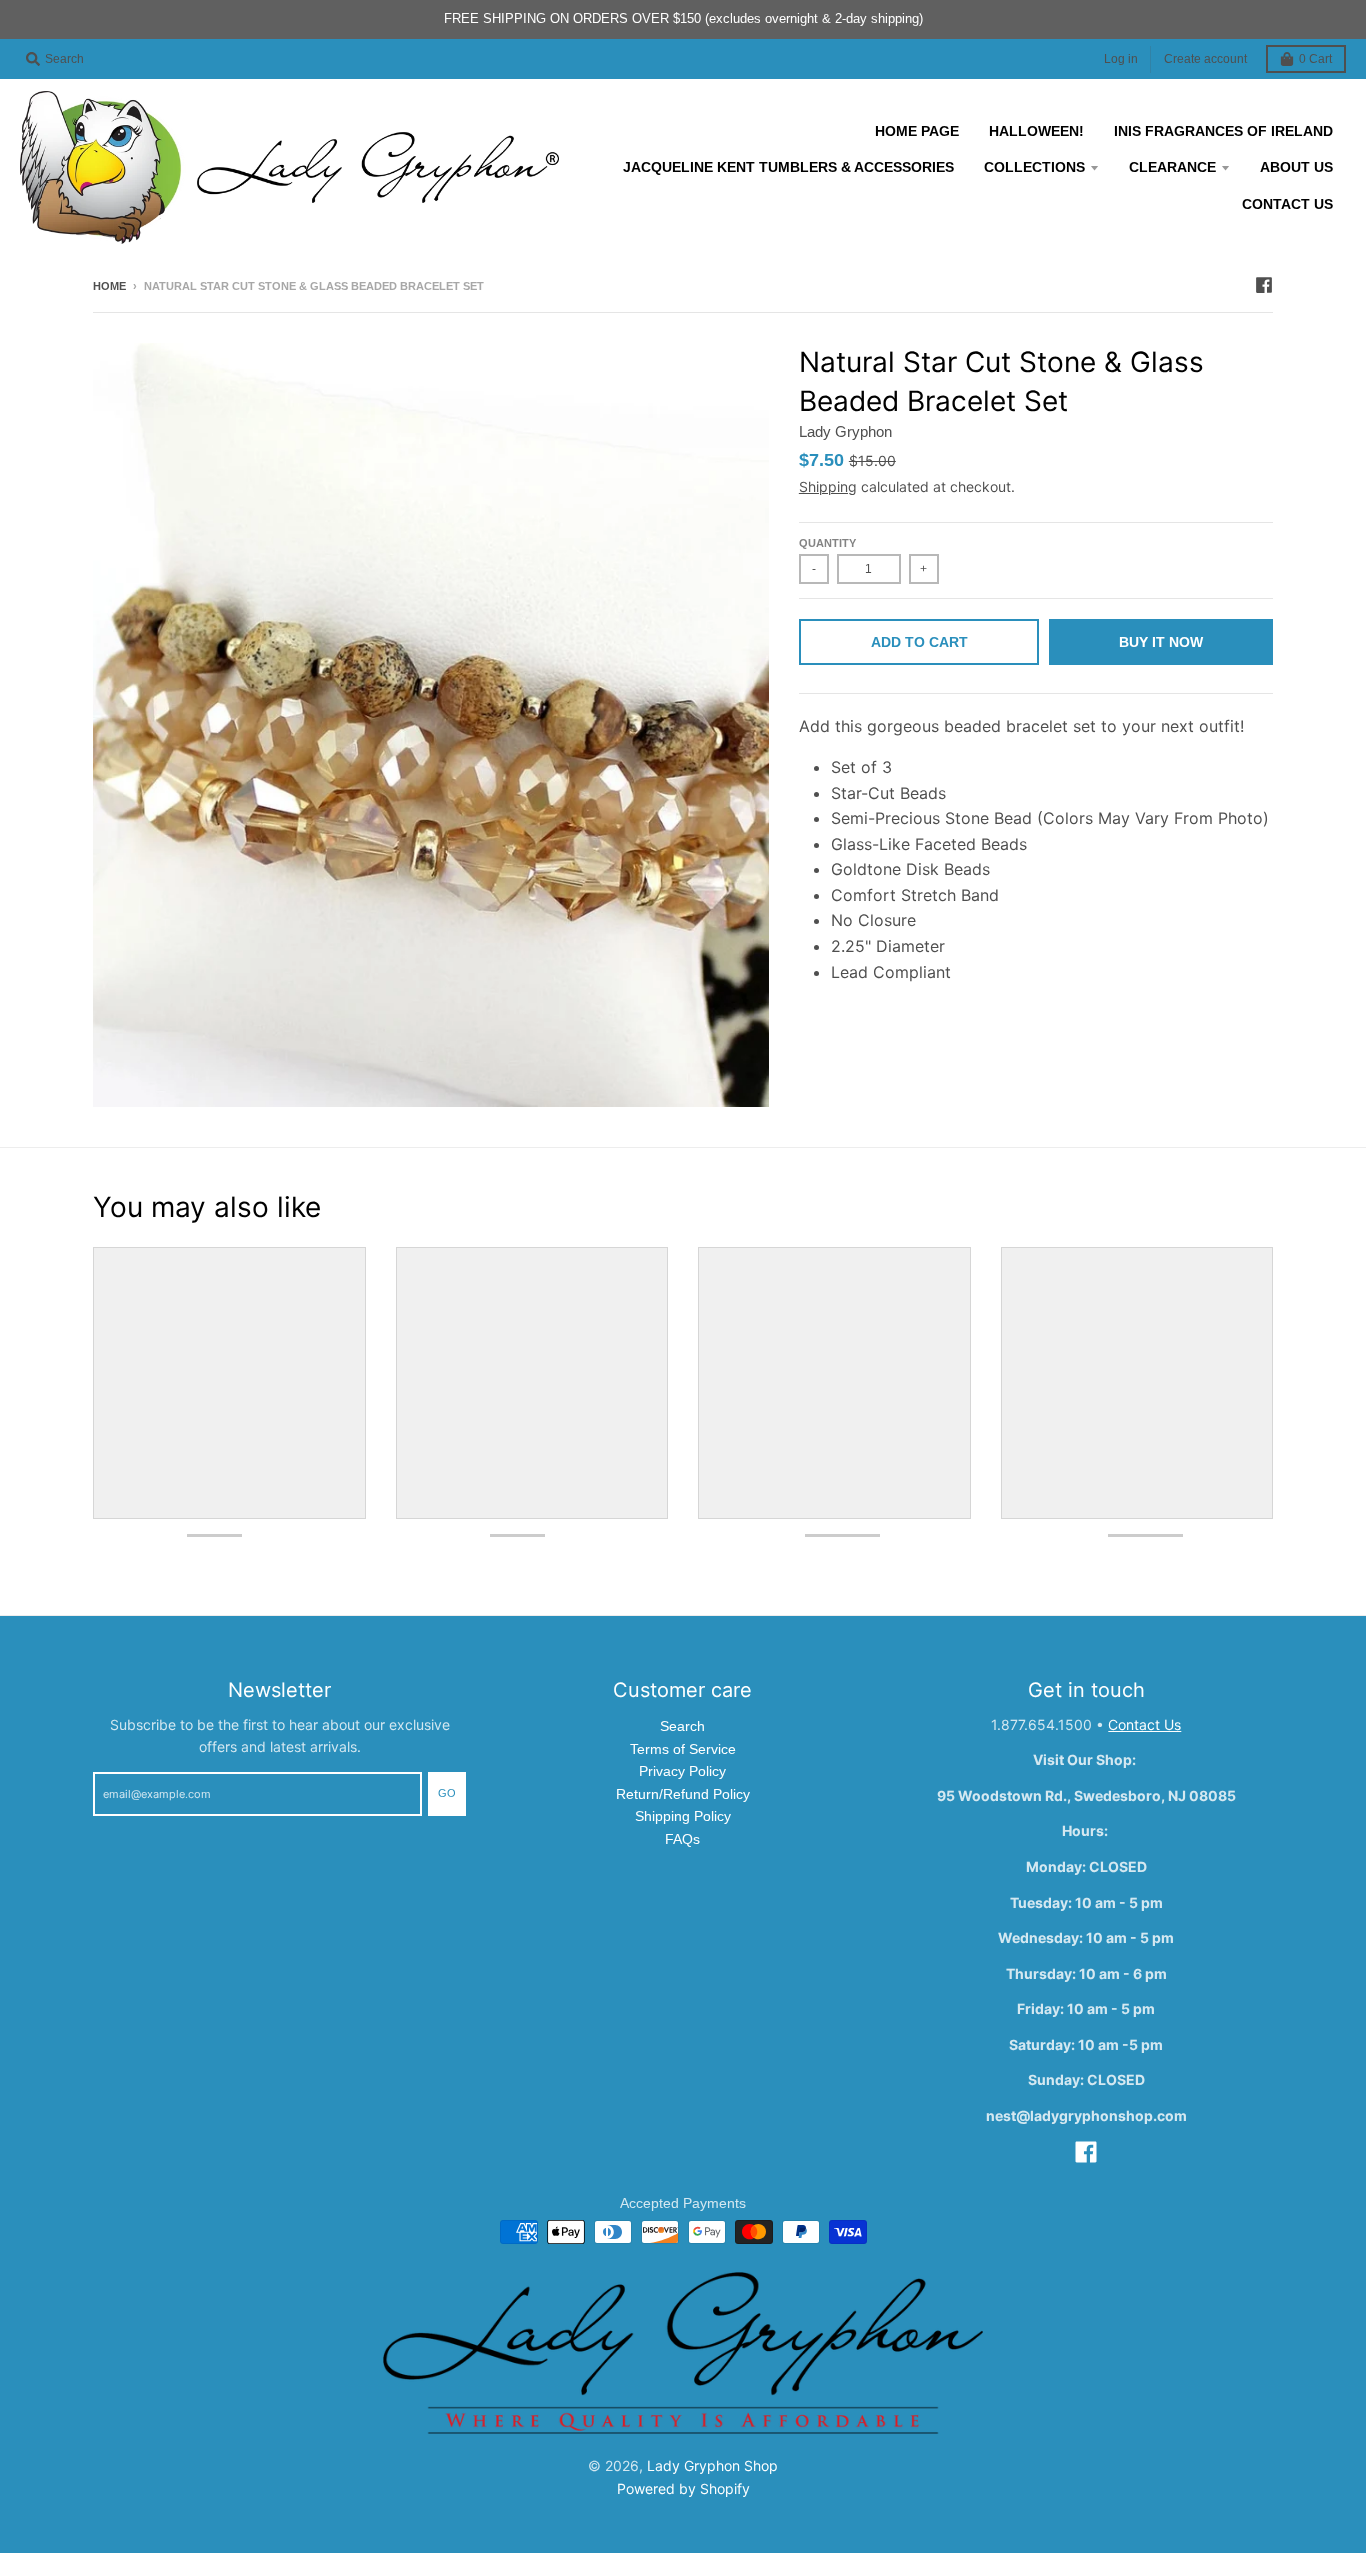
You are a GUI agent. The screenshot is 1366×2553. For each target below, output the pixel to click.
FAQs (682, 1839)
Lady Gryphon (845, 431)
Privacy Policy (682, 1771)
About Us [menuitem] (1296, 167)
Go (447, 1793)
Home (109, 286)
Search (682, 1726)
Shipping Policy (683, 1816)
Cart (1315, 59)
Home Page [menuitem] (917, 131)
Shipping (828, 486)
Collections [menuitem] (1034, 167)
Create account (1205, 59)
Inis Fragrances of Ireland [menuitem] (1223, 131)
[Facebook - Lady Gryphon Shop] (1264, 285)
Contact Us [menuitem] (1287, 204)
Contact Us (1144, 1724)
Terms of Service (683, 1749)
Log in (1121, 59)
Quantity (827, 543)
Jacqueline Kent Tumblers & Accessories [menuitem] (788, 167)
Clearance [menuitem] (1172, 167)
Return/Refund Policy (683, 1794)
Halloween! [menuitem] (1036, 131)
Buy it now (1161, 642)
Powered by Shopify (683, 2488)
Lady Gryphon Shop (712, 2465)
